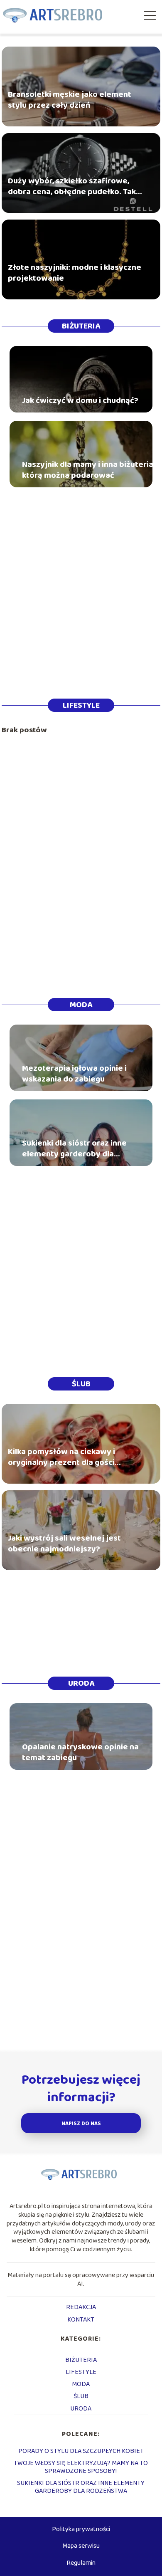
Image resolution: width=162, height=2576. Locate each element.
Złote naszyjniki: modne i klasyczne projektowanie (75, 273)
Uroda (81, 1683)
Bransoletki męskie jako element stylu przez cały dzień (70, 100)
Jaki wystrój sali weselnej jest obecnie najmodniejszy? (64, 1544)
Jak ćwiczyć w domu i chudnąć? (80, 400)
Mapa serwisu (81, 2546)
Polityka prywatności (81, 2529)
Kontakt (81, 2320)
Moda (81, 1005)
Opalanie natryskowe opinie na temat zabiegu (80, 1752)
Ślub (81, 1384)
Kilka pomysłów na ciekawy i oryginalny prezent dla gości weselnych (61, 1457)
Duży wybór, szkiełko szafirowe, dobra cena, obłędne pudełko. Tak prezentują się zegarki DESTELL (72, 186)
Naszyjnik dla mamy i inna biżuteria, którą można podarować (88, 470)
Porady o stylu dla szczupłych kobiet (81, 2451)
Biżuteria (81, 326)
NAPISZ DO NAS (81, 2124)
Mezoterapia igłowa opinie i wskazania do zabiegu (74, 1074)
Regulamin (81, 2563)
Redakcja (81, 2307)
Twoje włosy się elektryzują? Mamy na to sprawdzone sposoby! (81, 2467)
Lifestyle (81, 705)
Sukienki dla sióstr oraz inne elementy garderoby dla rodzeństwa (74, 1148)
